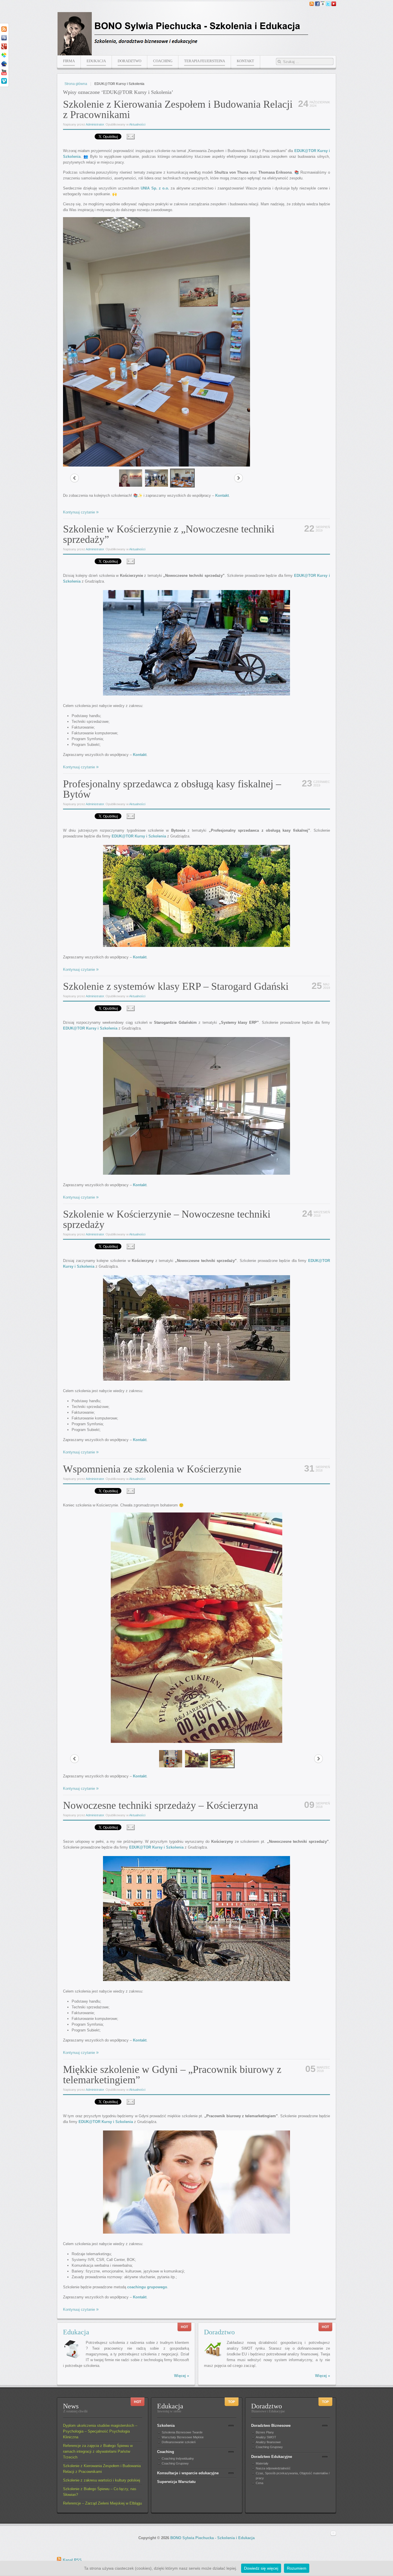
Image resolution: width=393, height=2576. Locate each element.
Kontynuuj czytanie (79, 512)
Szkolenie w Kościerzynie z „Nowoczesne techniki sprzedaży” (169, 534)
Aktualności (137, 124)
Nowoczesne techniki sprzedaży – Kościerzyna (161, 1805)
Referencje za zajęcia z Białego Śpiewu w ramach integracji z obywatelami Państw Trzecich (98, 2451)
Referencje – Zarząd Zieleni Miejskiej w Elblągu (102, 2503)
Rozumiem (297, 2568)
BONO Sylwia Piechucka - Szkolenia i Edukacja (212, 2538)
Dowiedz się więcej (261, 2568)
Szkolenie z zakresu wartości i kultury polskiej (102, 2480)
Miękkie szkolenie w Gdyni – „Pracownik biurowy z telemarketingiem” (172, 2075)
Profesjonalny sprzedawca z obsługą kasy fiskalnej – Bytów (172, 789)
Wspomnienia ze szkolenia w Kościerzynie (152, 1469)
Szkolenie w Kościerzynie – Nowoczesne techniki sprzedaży (167, 1219)
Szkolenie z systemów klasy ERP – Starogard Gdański (176, 986)
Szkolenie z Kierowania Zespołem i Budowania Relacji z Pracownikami (178, 109)
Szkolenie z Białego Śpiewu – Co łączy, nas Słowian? (100, 2492)
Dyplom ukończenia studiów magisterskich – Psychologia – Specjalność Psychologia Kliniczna (100, 2431)
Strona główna (76, 84)
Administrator (95, 124)
